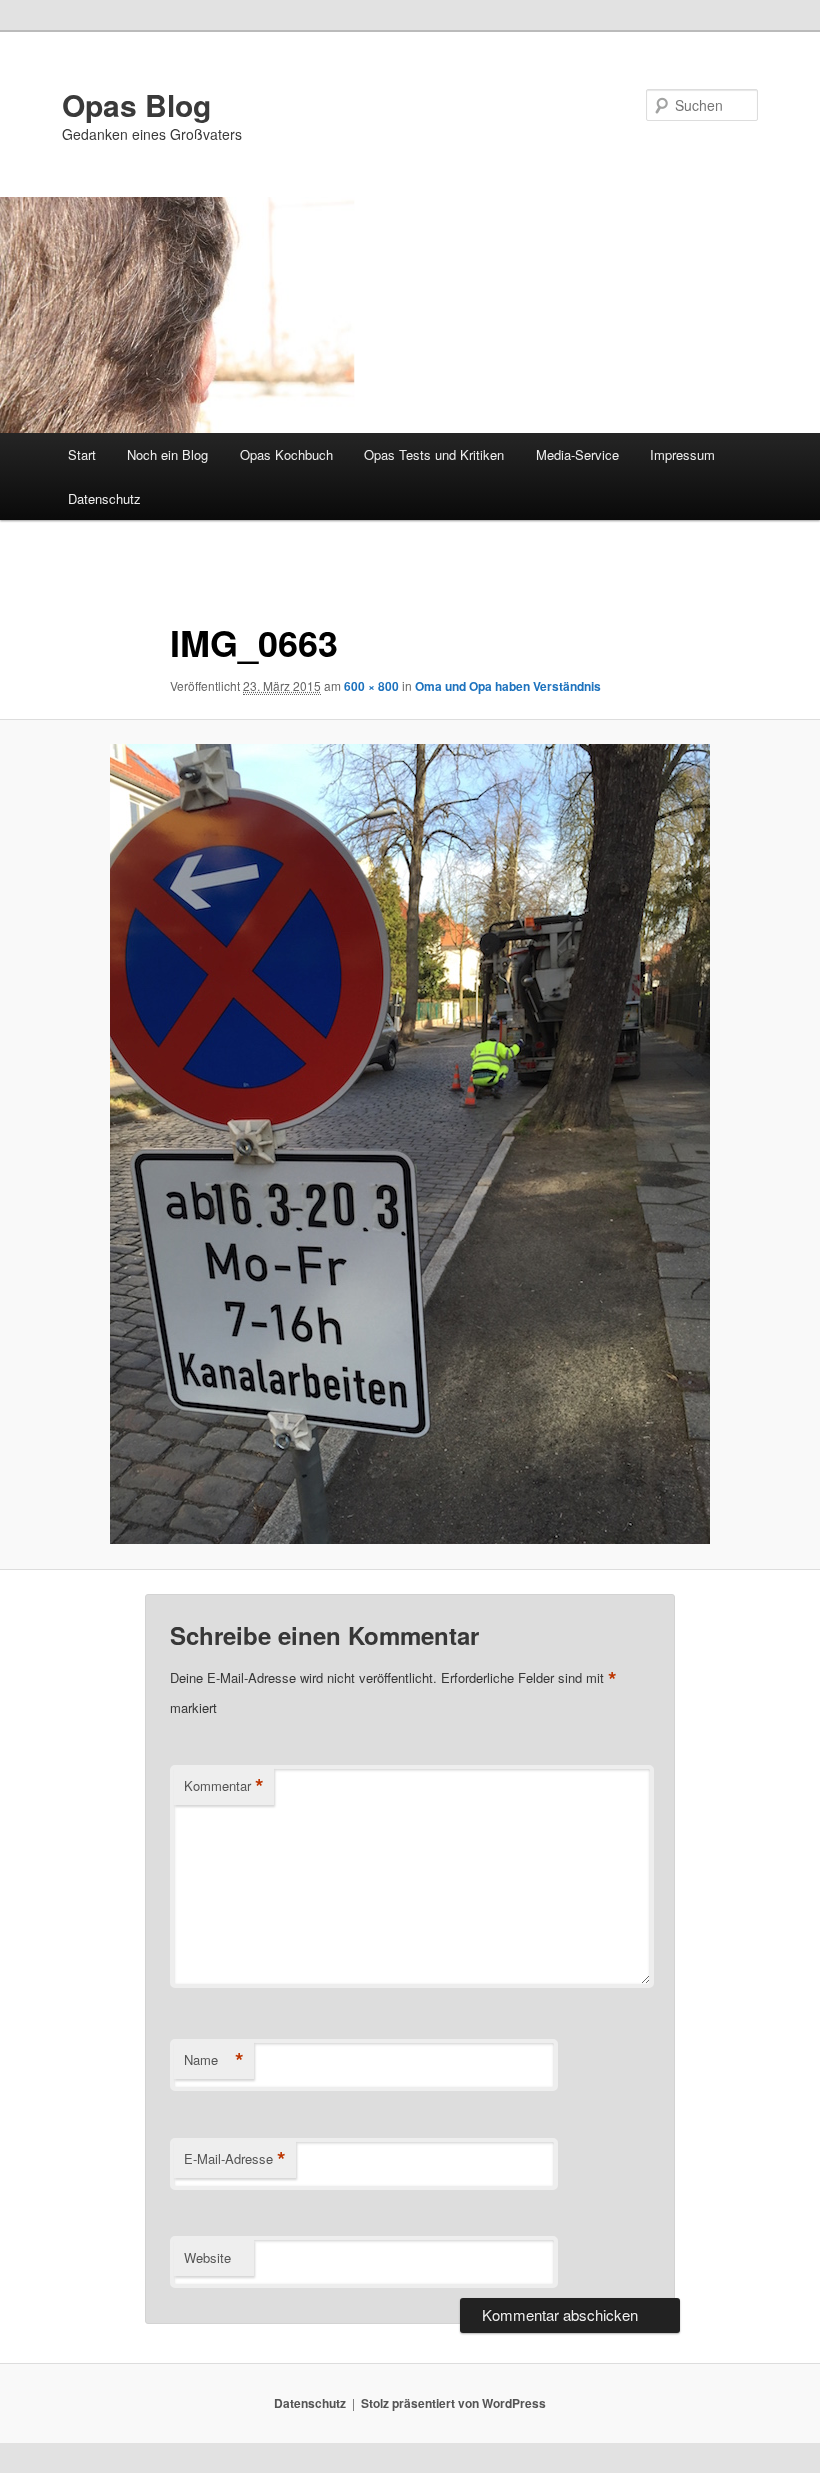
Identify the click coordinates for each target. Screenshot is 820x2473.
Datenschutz (104, 498)
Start (82, 454)
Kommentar (224, 1786)
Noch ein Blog (167, 454)
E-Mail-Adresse (235, 2159)
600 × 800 (371, 686)
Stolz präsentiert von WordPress (453, 2403)
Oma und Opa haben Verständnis (508, 686)
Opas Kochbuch (286, 454)
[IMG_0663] (410, 1144)
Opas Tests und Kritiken (434, 454)
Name (214, 2060)
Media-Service (577, 454)
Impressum (682, 454)
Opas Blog (136, 104)
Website (207, 2257)
